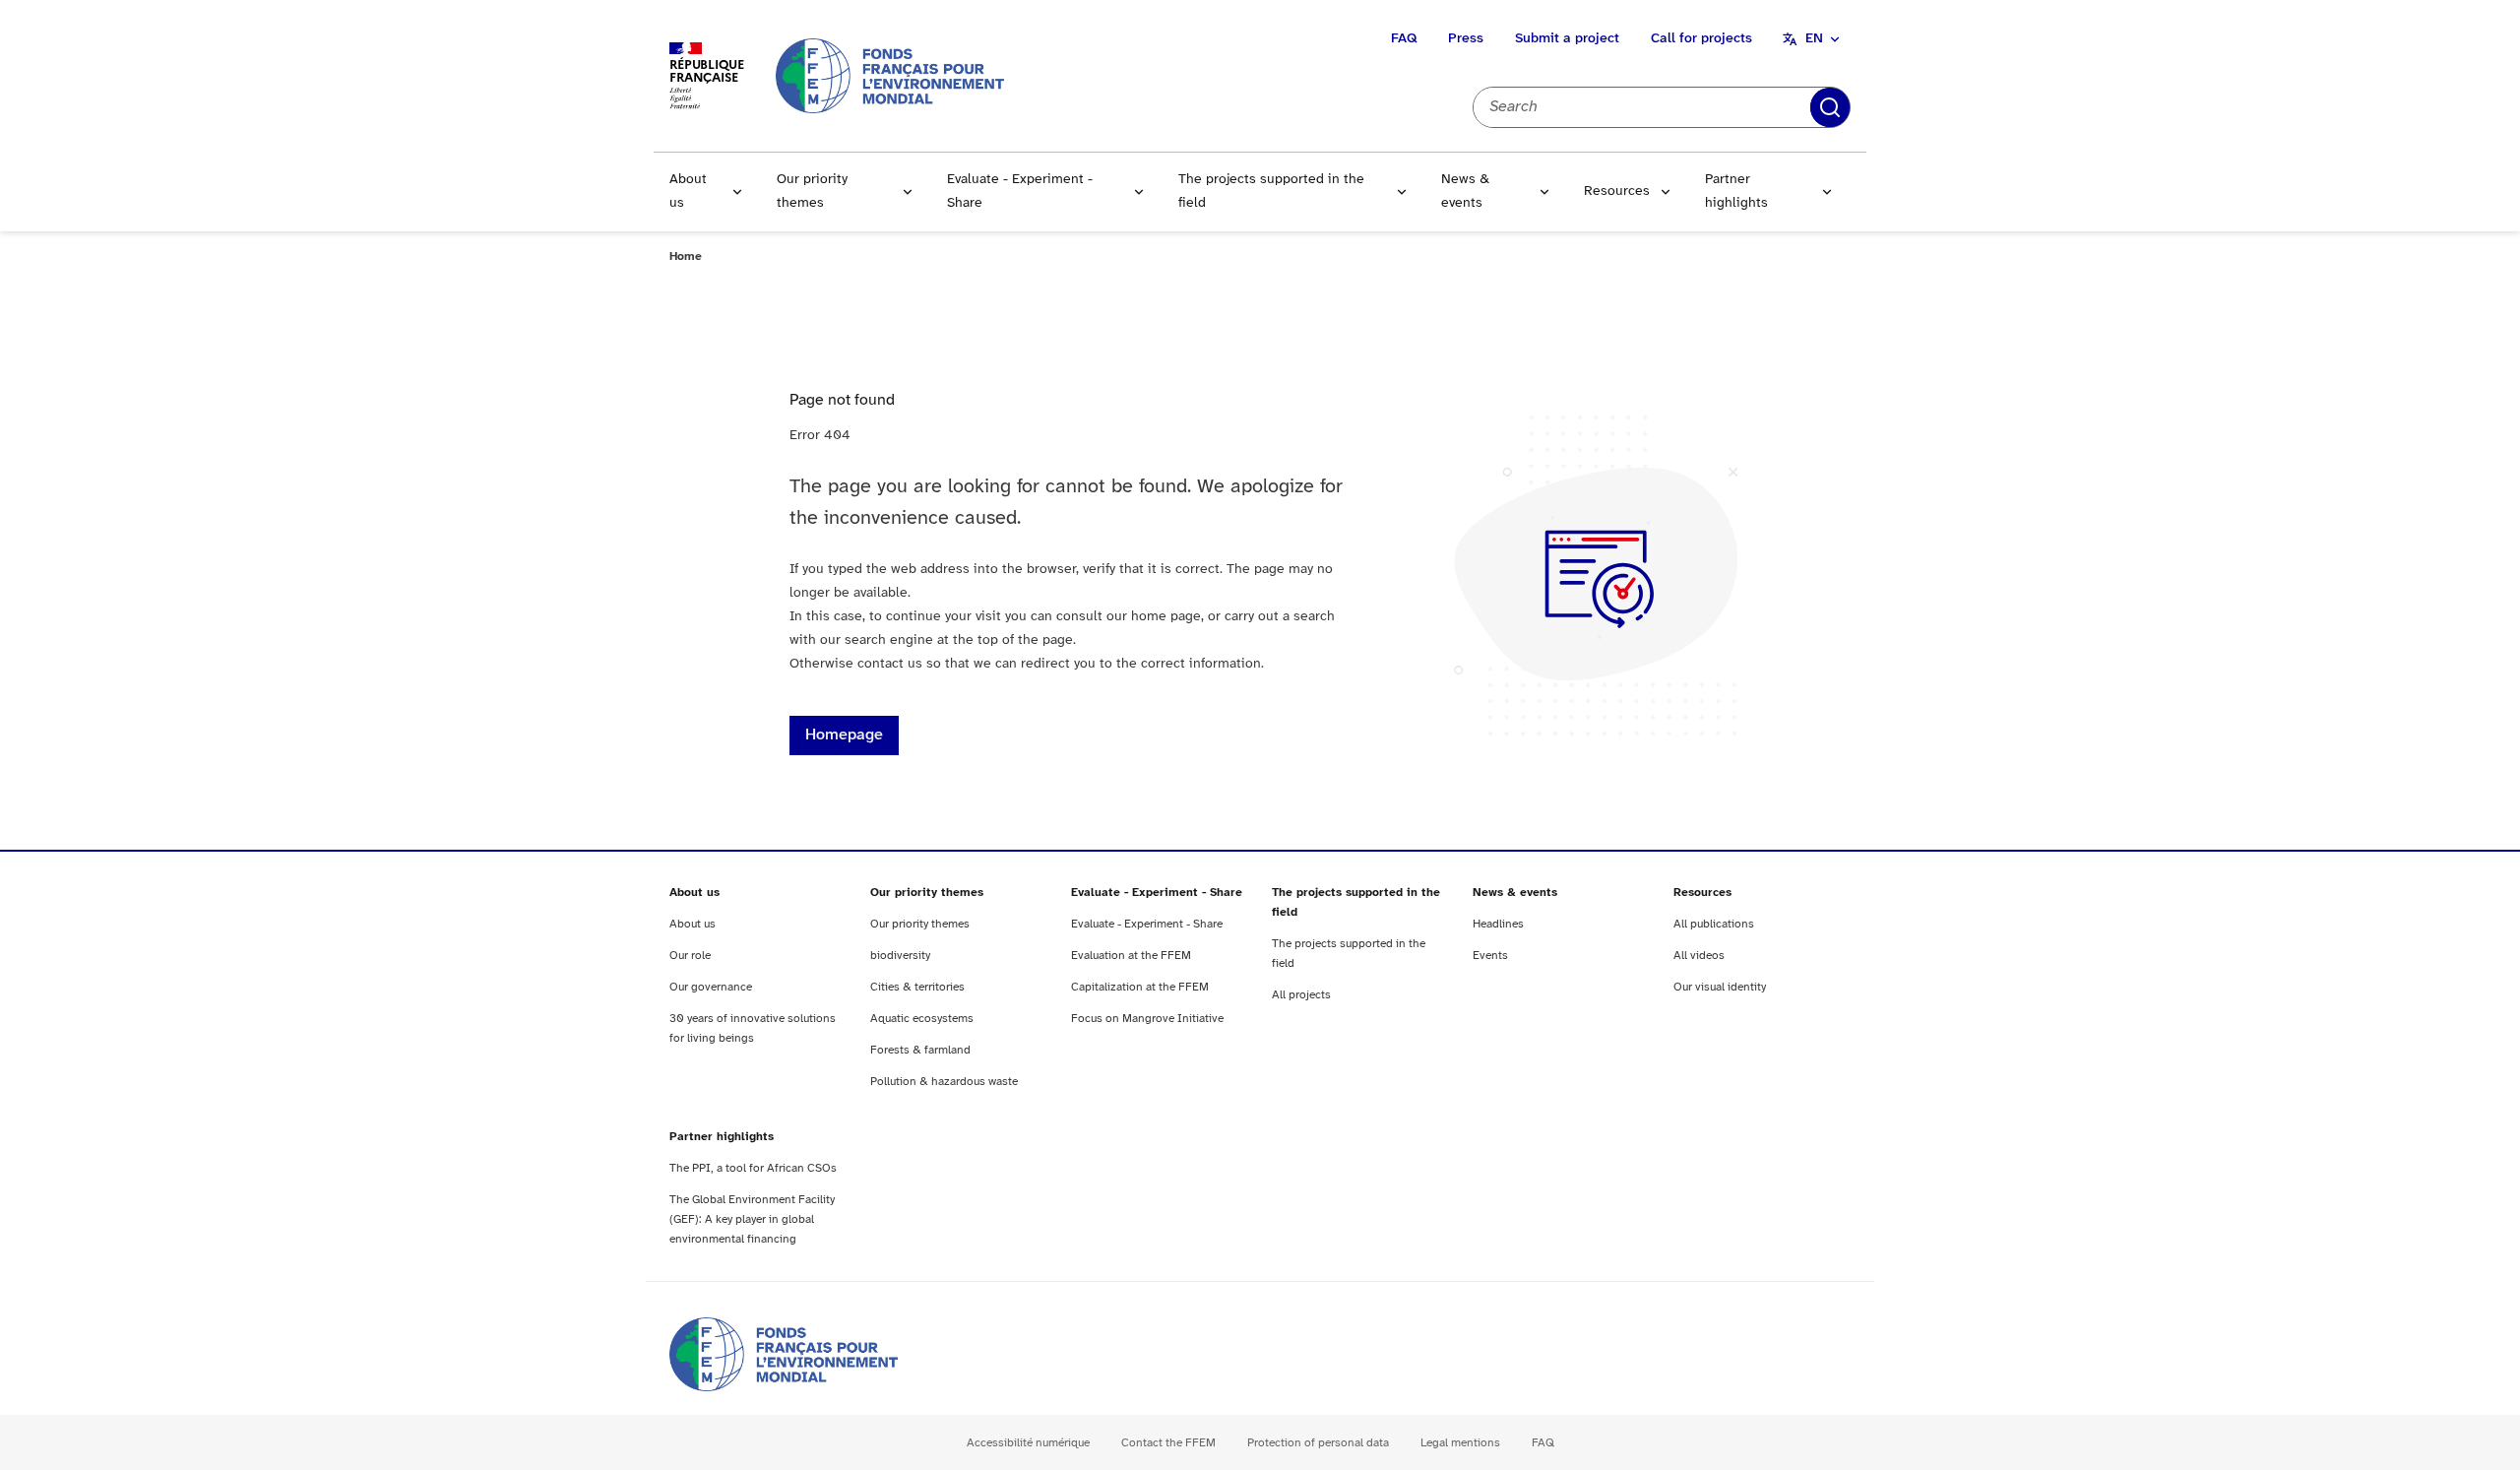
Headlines (1498, 924)
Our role (690, 956)
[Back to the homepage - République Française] (890, 75)
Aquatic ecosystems (922, 1019)
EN (1814, 39)
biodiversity (900, 956)
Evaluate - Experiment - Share (1020, 192)
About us (688, 192)
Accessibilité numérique (1028, 1443)
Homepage (844, 735)
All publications (1714, 924)
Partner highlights (1736, 192)
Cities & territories (917, 987)
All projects (1301, 995)
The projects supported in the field (1271, 192)
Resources (1617, 192)
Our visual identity (1720, 987)
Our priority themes (812, 192)
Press (1466, 39)
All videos (1699, 956)
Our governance (711, 987)
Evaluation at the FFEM (1131, 956)
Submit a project (1567, 39)
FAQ (1404, 39)
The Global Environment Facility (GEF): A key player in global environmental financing (752, 1219)
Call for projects (1701, 39)
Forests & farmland (920, 1050)
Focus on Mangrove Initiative (1147, 1019)
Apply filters (1830, 107)
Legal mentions (1460, 1443)
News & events (1465, 192)
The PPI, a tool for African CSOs (753, 1168)
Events (1490, 956)
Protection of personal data (1318, 1443)
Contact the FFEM (1168, 1443)
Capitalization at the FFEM (1140, 987)
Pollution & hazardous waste (944, 1082)
